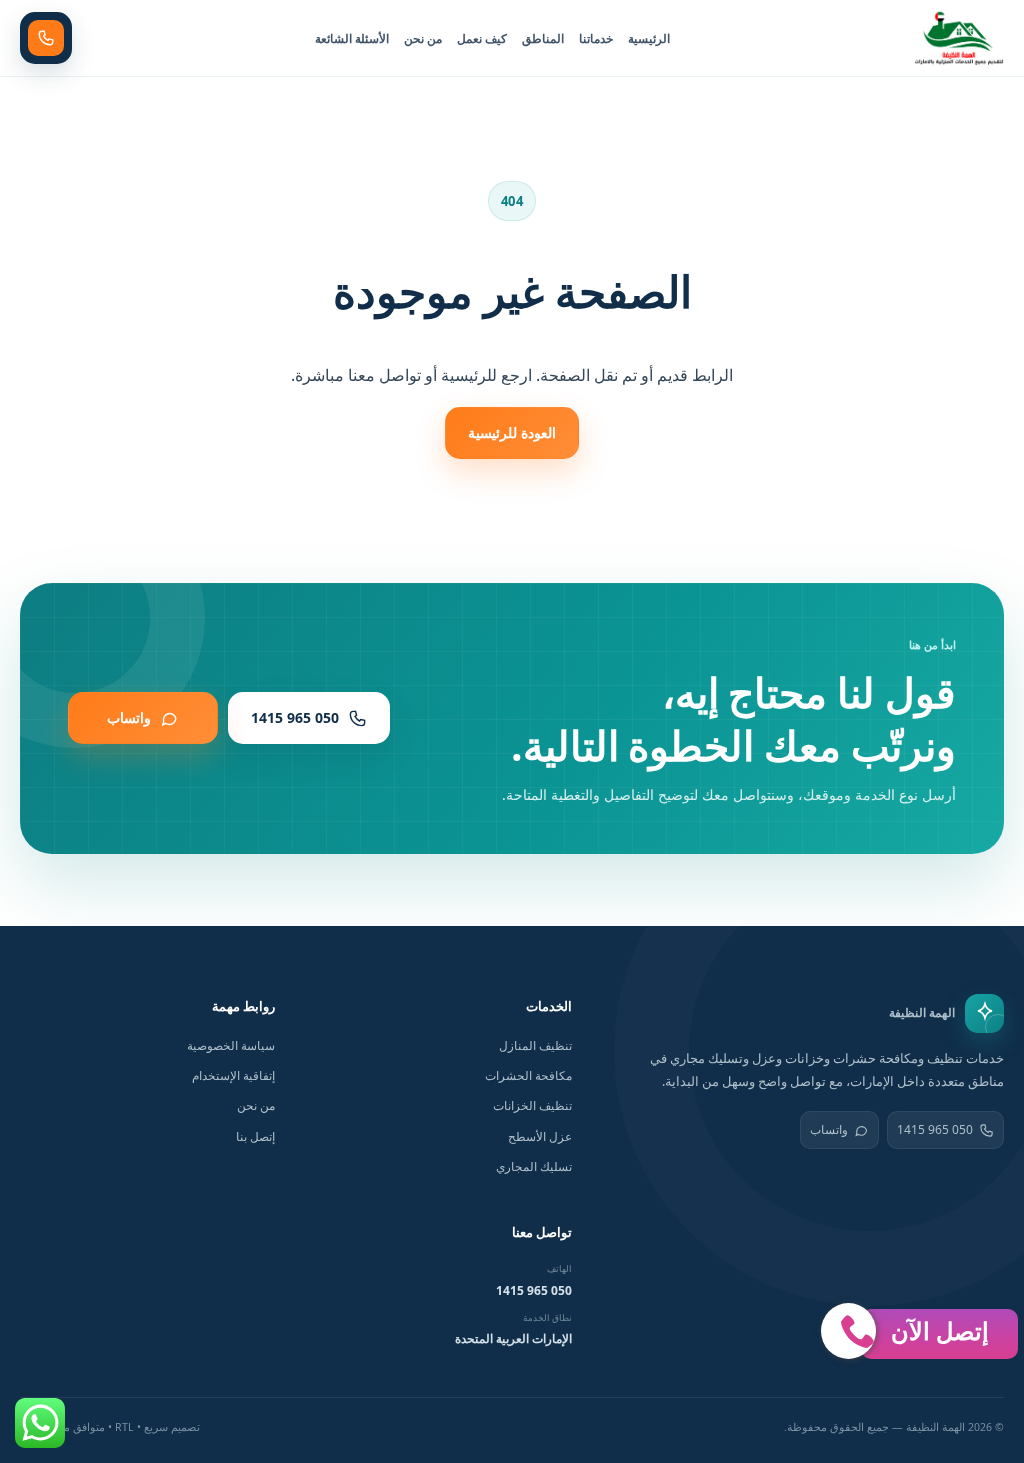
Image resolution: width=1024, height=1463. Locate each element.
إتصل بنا (255, 1136)
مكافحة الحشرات (528, 1075)
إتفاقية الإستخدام (233, 1075)
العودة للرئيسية (512, 432)
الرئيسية (649, 38)
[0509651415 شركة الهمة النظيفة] (959, 38)
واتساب (829, 1129)
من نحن (423, 38)
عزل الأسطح (540, 1136)
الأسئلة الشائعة (352, 38)
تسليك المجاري (534, 1166)
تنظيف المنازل (535, 1045)
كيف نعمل (482, 38)
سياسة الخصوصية (231, 1045)
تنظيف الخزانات (532, 1105)
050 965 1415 (935, 1129)
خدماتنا (596, 38)
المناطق (543, 38)
